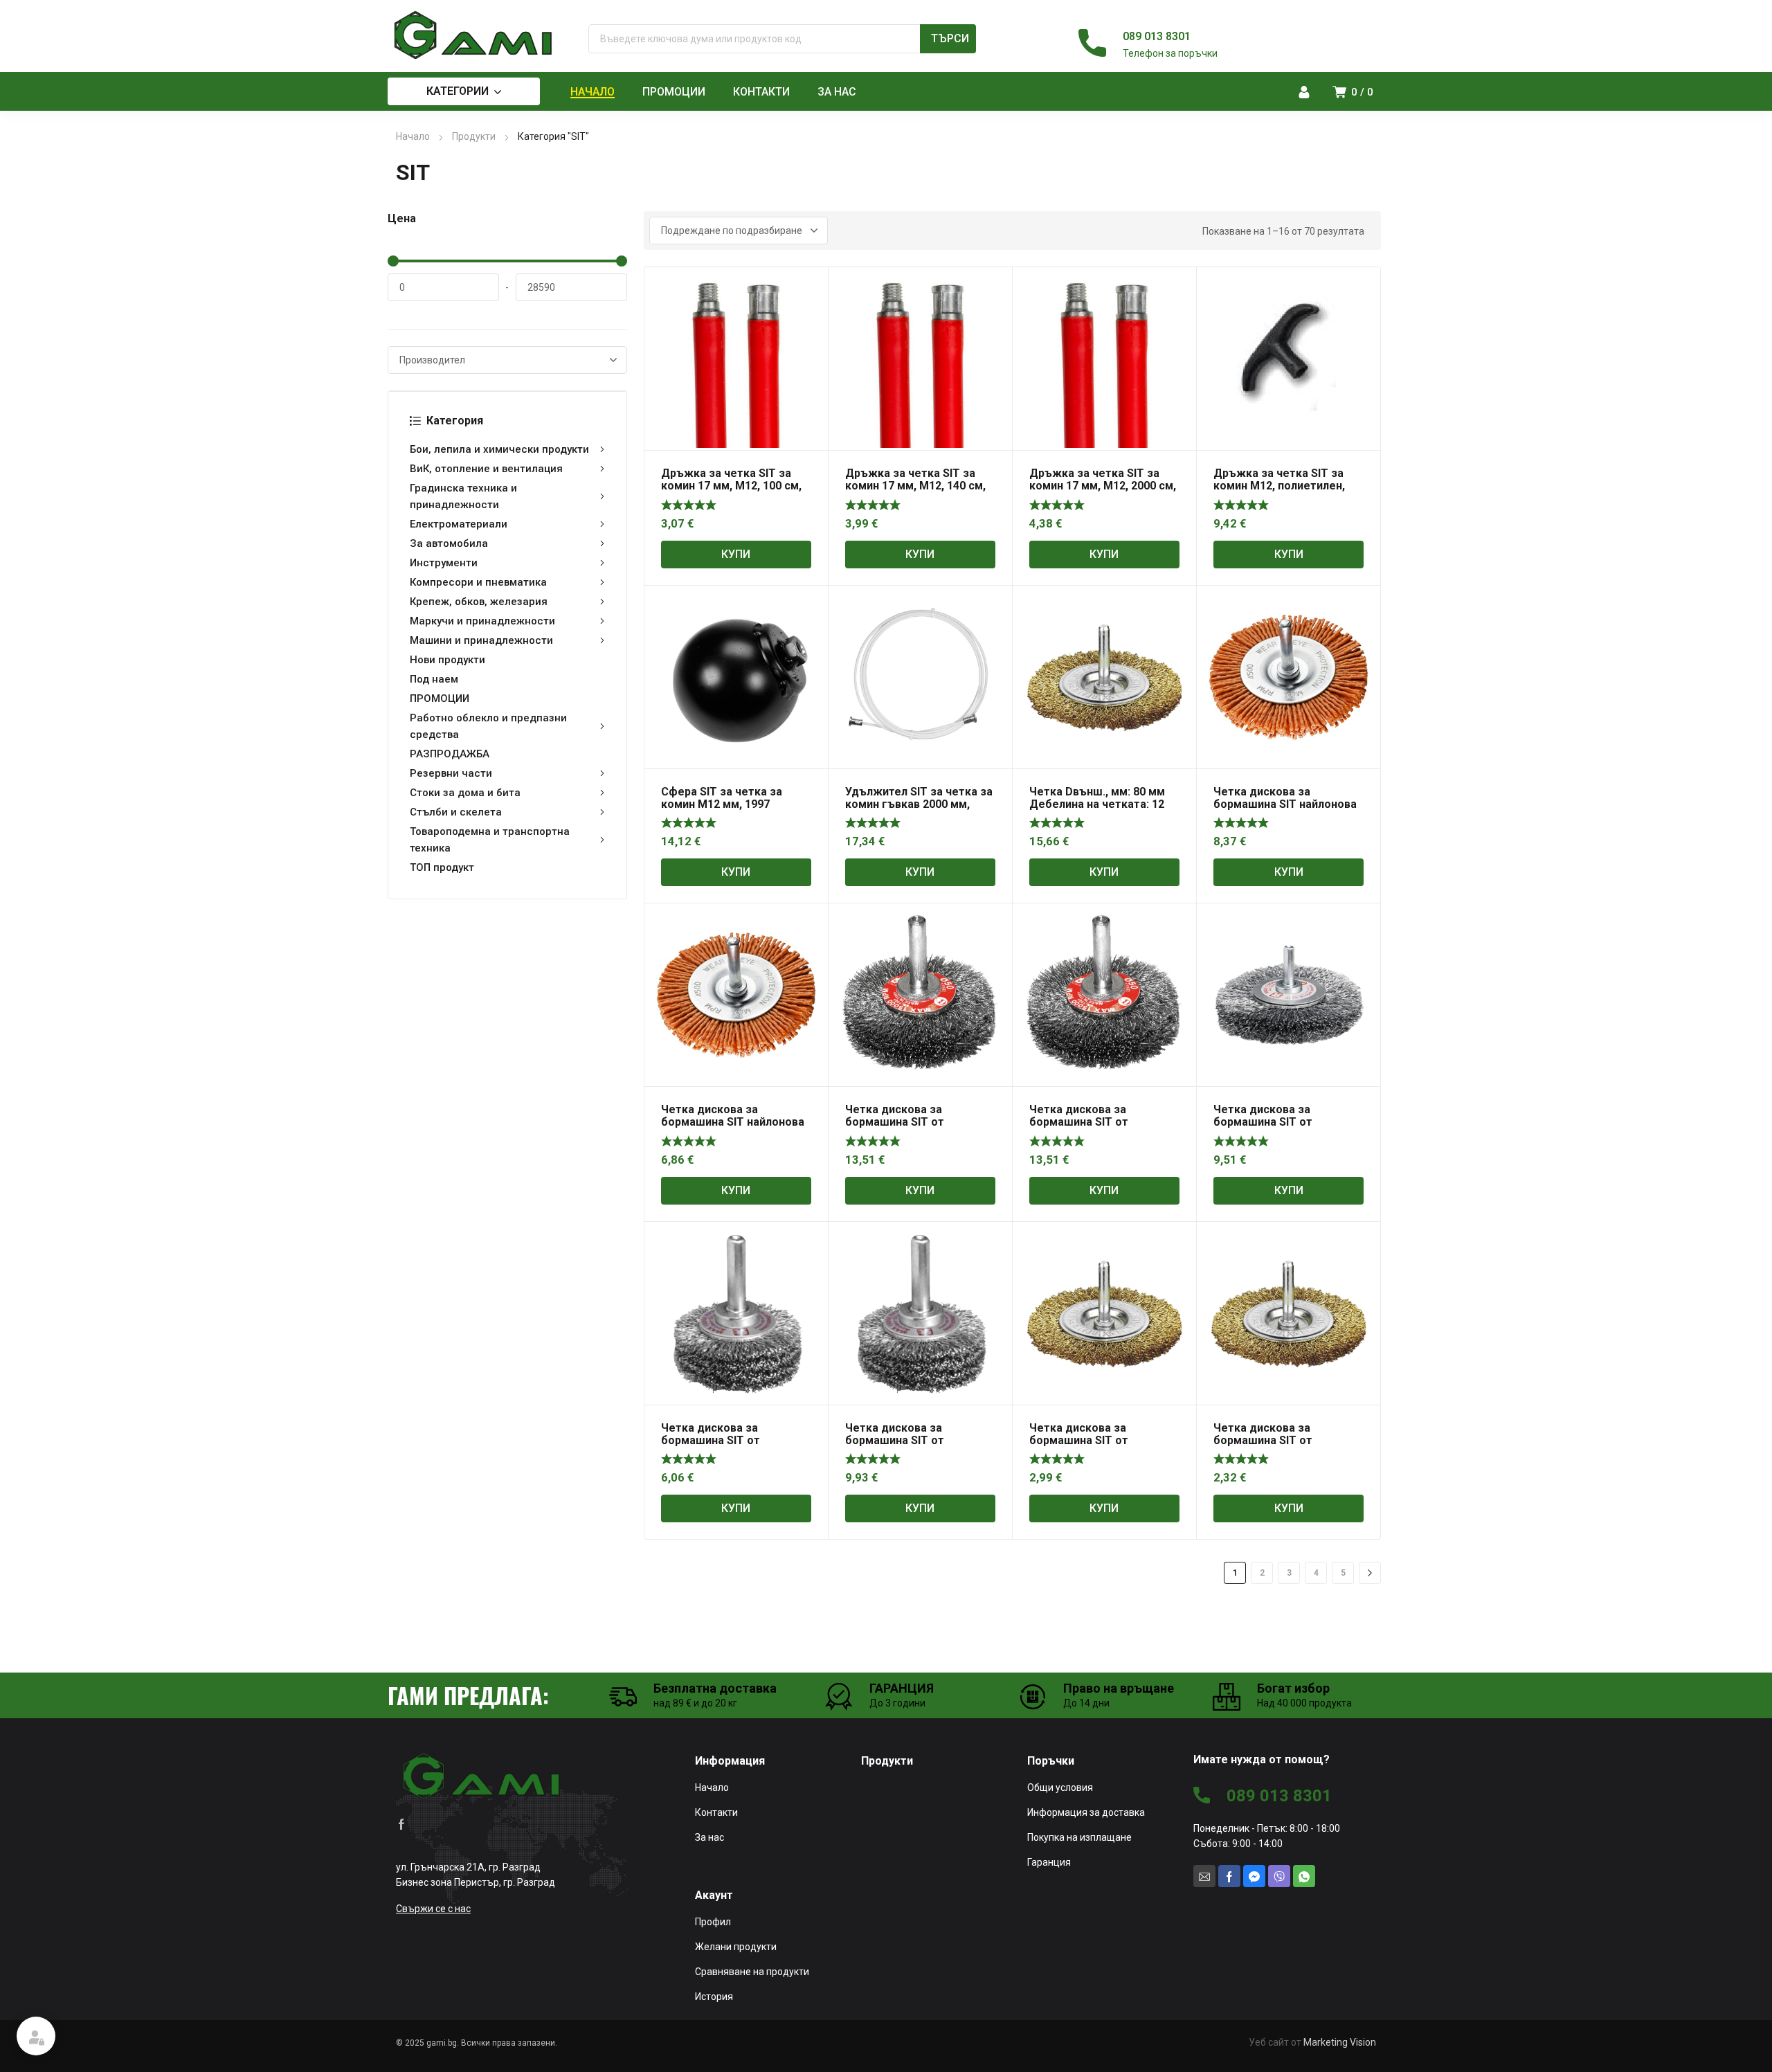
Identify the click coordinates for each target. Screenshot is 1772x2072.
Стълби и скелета (456, 812)
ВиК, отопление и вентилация (486, 469)
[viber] (1279, 1876)
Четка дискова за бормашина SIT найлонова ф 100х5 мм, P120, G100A (1285, 804)
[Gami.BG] (474, 35)
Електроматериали (459, 524)
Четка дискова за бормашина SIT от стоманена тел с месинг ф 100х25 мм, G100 (1101, 1447)
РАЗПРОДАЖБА (450, 754)
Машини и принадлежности (481, 640)
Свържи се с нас (433, 1909)
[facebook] (401, 1823)
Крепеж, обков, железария (479, 602)
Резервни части (451, 773)
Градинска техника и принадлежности (463, 496)
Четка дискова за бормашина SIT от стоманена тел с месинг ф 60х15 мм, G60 (1285, 1447)
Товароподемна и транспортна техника (490, 840)
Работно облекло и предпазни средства (488, 726)
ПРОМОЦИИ (440, 699)
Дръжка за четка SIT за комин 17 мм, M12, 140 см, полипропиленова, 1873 (915, 486)
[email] (1204, 1876)
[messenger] (1254, 1876)
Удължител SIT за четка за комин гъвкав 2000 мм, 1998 (919, 804)
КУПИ (736, 554)
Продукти (474, 136)
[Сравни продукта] (810, 303)
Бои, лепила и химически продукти (499, 449)
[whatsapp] (1304, 1876)
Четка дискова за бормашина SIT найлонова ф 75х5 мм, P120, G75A (733, 1122)
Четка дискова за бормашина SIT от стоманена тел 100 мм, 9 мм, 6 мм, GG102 (1280, 1128)
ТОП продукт (442, 867)
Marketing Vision (1340, 2042)
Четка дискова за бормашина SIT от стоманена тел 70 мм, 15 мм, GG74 (912, 1447)
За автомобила (449, 543)
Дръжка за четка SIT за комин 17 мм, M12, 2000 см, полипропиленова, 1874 (1103, 486)
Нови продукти (447, 660)
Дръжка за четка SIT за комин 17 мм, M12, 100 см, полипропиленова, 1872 (731, 486)
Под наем (434, 679)
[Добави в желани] (810, 285)
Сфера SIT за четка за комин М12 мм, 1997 (722, 798)
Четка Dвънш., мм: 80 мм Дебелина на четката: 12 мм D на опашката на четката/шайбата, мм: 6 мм (1104, 810)
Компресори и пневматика (478, 582)
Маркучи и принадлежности (482, 621)
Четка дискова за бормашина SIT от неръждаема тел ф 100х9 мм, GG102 (914, 1128)
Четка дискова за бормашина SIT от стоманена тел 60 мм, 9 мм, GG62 (736, 1447)
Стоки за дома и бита (465, 793)
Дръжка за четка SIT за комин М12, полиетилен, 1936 (1279, 486)
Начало (413, 136)
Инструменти (444, 563)
